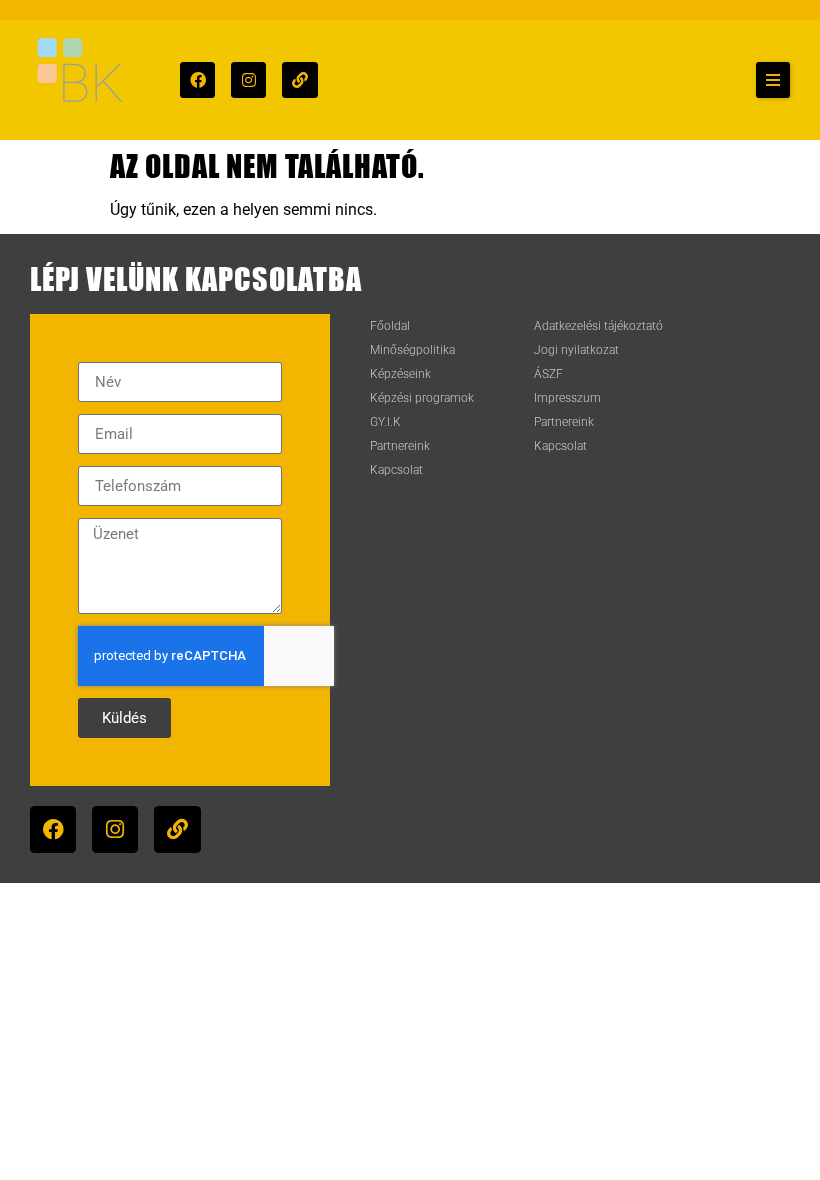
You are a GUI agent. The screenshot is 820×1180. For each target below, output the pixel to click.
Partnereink (400, 446)
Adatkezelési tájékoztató (598, 326)
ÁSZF (548, 374)
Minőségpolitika (412, 350)
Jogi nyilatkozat (576, 350)
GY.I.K (385, 422)
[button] (773, 80)
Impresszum (567, 398)
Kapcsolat (396, 470)
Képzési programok (422, 398)
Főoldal (390, 326)
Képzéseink (400, 374)
